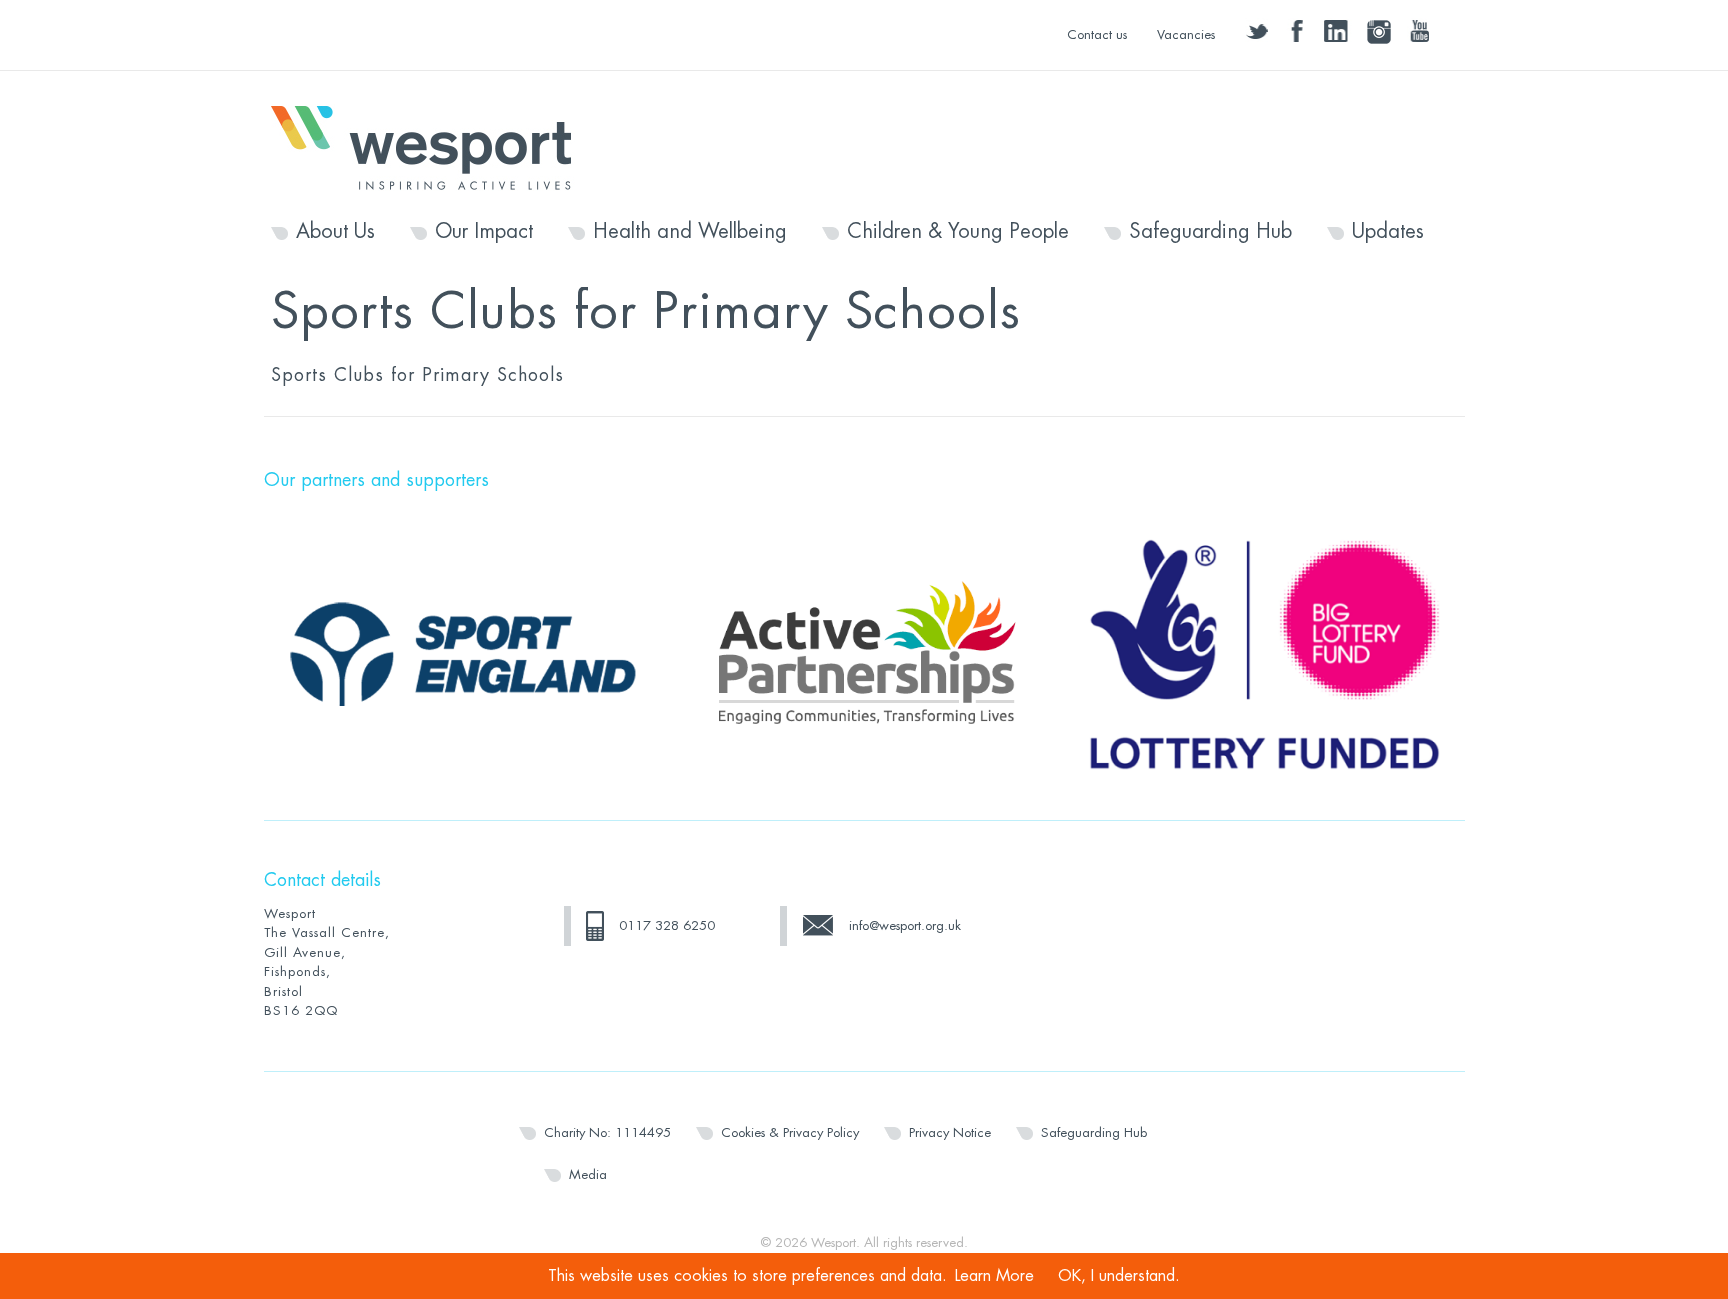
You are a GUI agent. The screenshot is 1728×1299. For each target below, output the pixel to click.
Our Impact (484, 232)
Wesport (431, 146)
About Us (335, 232)
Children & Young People (958, 232)
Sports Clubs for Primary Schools (417, 375)
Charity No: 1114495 (607, 1132)
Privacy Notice (950, 1132)
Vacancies (1186, 34)
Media (588, 1174)
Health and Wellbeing (690, 232)
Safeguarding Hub (1210, 232)
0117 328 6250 (667, 925)
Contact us (1097, 34)
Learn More (994, 1276)
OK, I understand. (1119, 1276)
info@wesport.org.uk (905, 925)
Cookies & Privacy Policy (790, 1132)
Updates (1388, 232)
